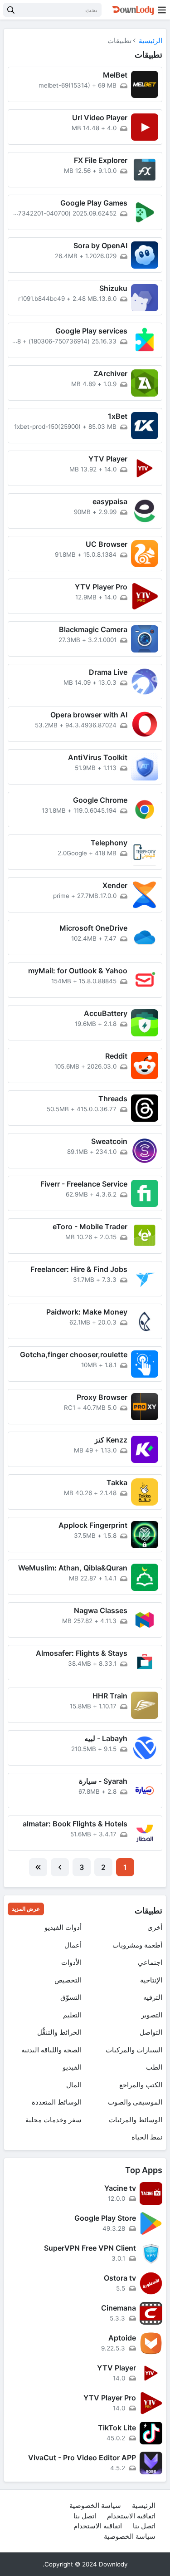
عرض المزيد (26, 1909)
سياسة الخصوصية (95, 2505)
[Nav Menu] (162, 10)
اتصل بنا (85, 2516)
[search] (11, 10)
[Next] (60, 1867)
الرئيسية (151, 41)
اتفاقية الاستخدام (131, 2516)
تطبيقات (148, 1911)
